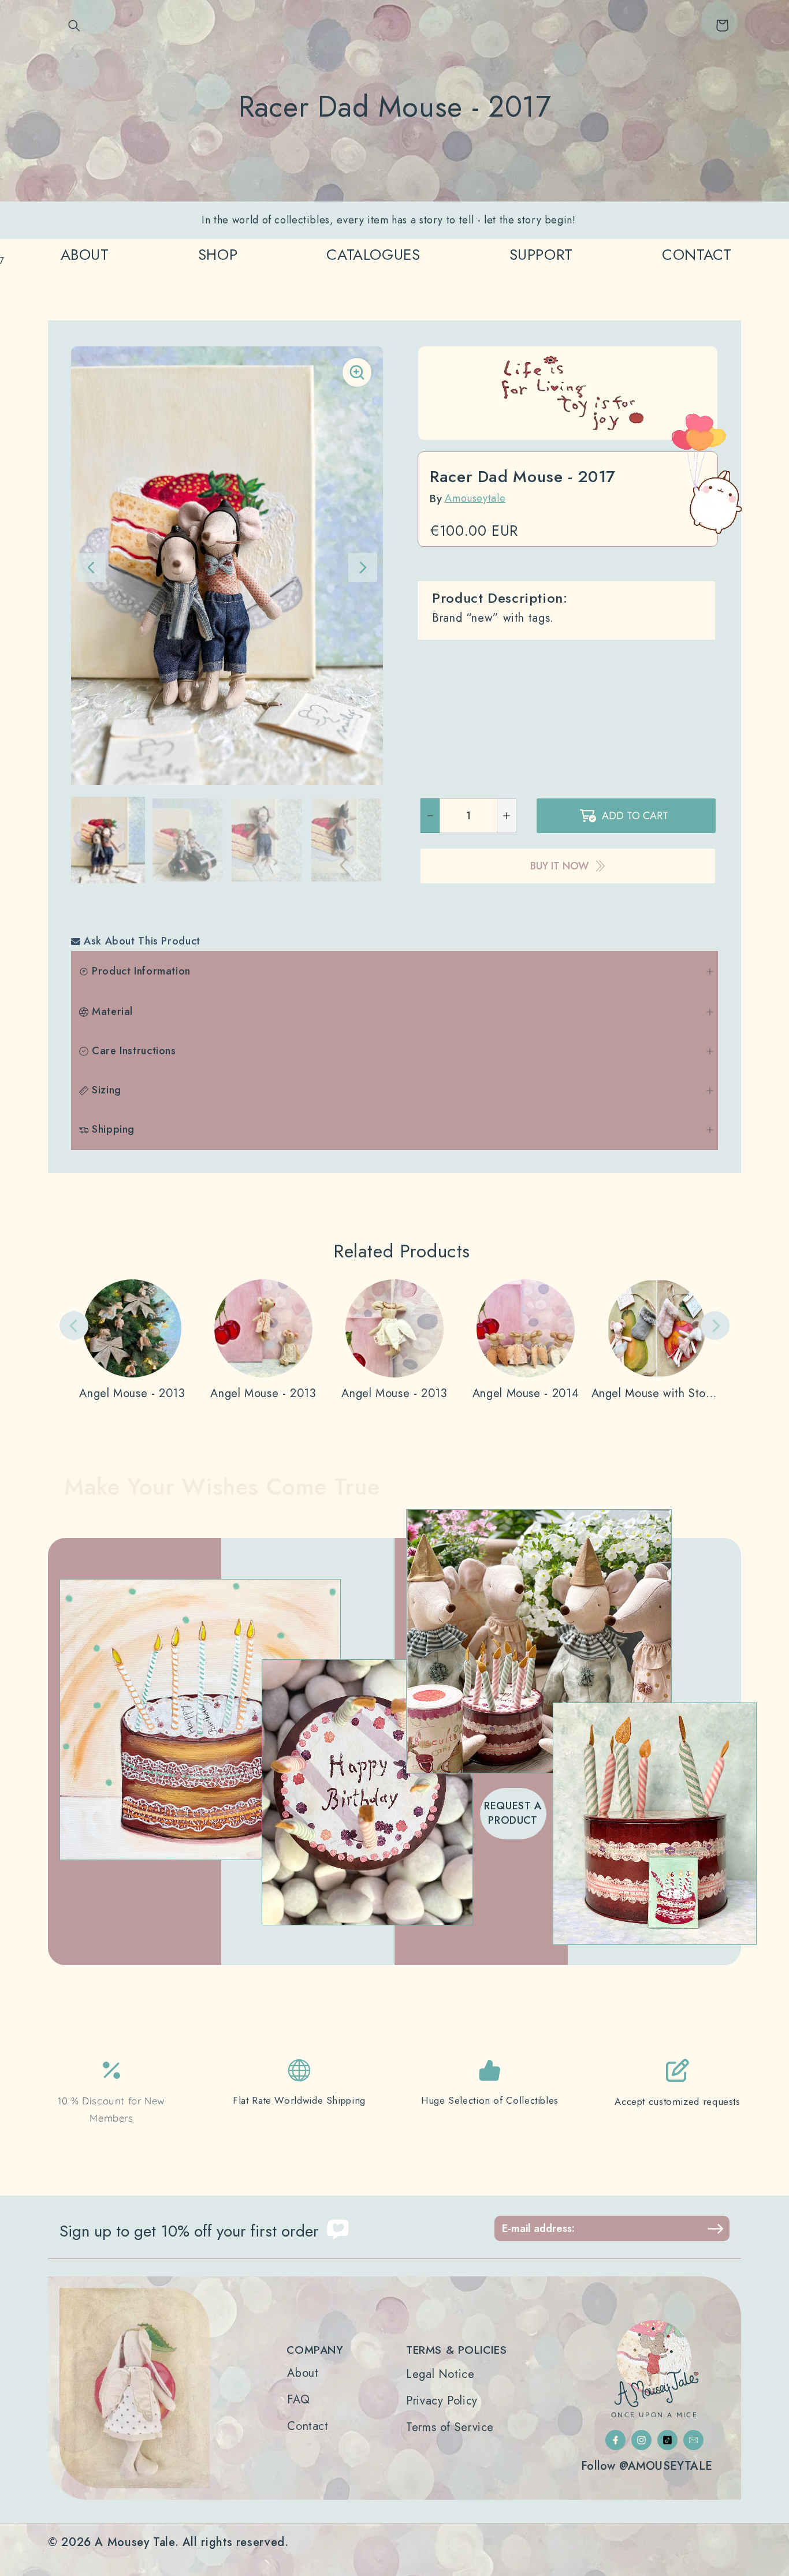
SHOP (218, 255)
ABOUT (85, 255)
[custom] (615, 2440)
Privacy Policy (442, 2401)
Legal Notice (440, 2375)
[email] (693, 2440)
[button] (75, 25)
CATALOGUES (373, 255)
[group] (108, 840)
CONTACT (697, 255)
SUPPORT (541, 255)
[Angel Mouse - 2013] (133, 1340)
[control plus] (507, 816)
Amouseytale (475, 498)
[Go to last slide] (91, 568)
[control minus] (430, 816)
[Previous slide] (74, 1326)
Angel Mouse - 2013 (132, 1394)
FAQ (298, 2400)
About (303, 2373)
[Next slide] (363, 568)
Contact (308, 2426)
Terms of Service (450, 2428)
